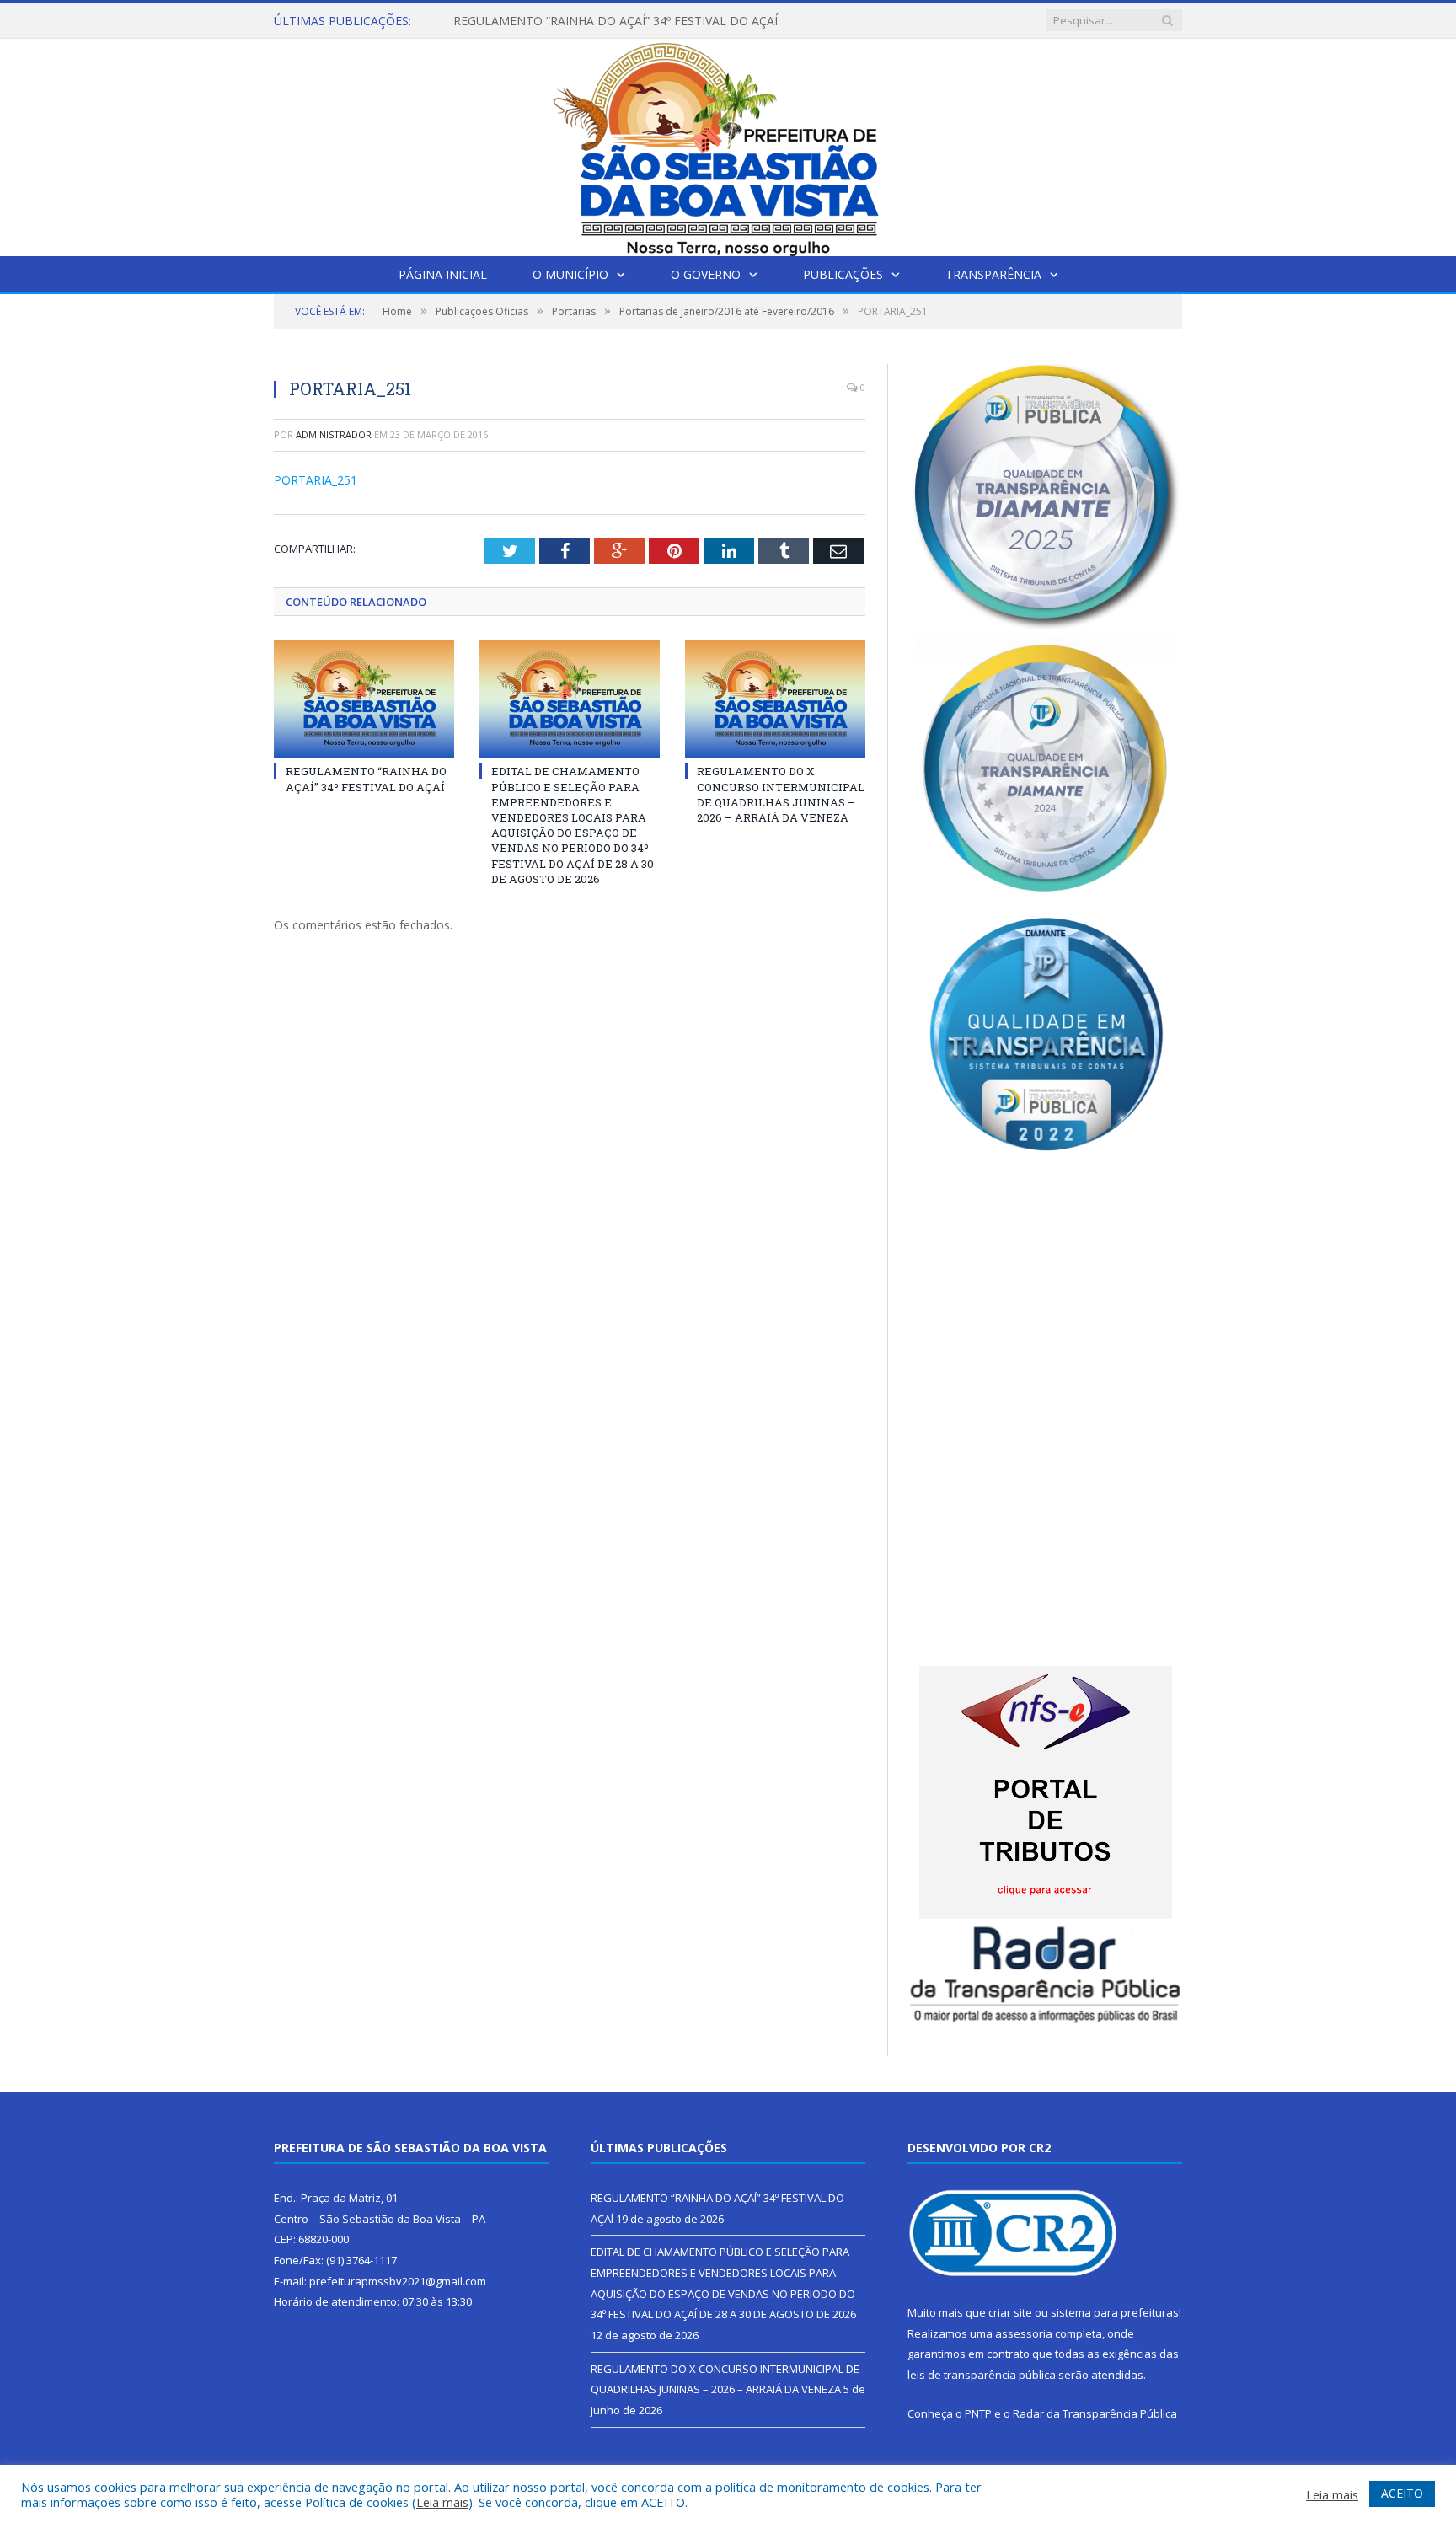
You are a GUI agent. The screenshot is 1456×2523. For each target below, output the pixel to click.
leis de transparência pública (982, 2375)
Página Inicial (443, 274)
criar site (1010, 2312)
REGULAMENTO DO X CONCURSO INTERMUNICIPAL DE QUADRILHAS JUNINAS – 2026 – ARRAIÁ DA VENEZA (781, 794)
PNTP (978, 2413)
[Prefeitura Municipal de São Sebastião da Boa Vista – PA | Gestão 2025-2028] (728, 144)
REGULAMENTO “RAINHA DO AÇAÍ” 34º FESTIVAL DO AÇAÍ (366, 779)
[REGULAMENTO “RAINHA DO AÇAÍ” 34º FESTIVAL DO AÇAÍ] (364, 699)
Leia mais (442, 2502)
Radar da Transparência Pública (1095, 2413)
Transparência (993, 274)
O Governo (706, 274)
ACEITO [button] (1402, 2493)
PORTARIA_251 (316, 480)
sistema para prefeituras (1115, 2312)
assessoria (1024, 2333)
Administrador (334, 434)
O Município (570, 274)
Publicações (843, 274)
